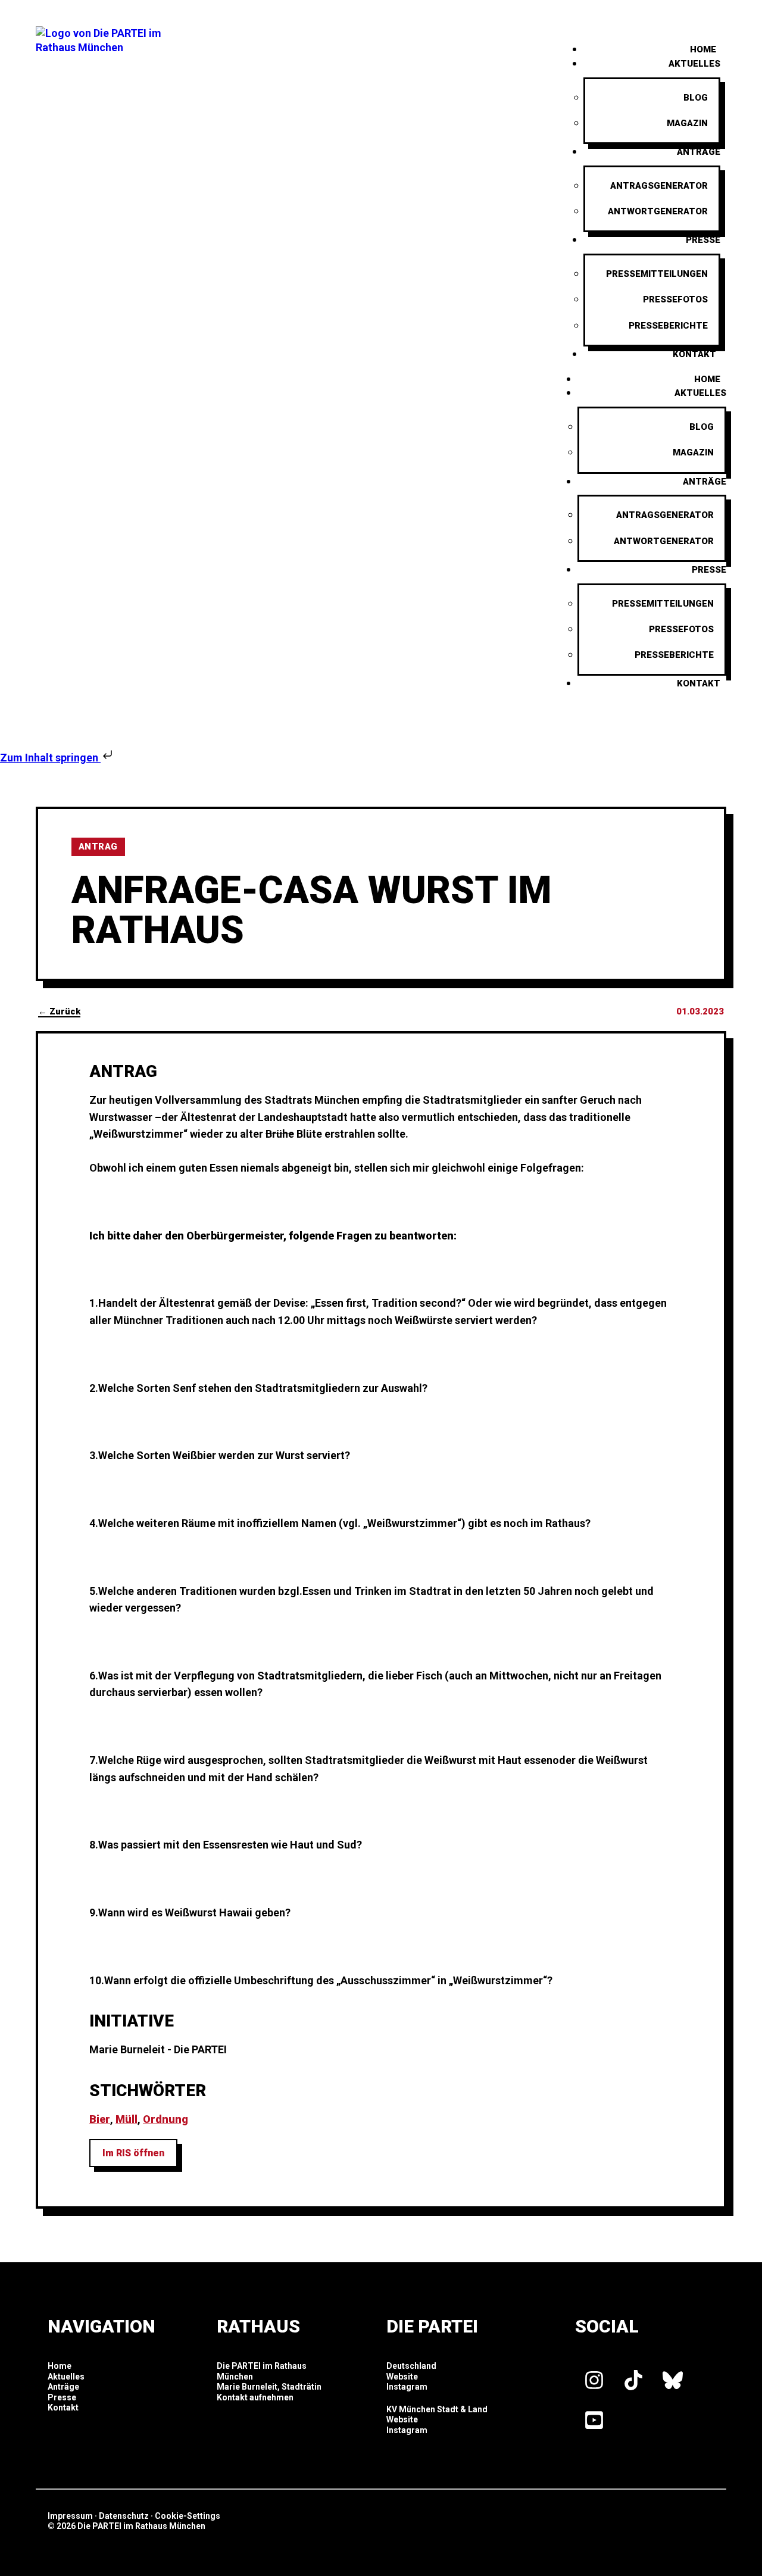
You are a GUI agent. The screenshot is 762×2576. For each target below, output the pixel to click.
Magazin (687, 123)
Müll (127, 2119)
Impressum (70, 2516)
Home (707, 379)
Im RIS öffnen (133, 2153)
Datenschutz (124, 2516)
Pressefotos (675, 299)
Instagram (407, 2387)
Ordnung (165, 2119)
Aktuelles (694, 64)
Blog (696, 98)
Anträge (699, 152)
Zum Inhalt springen (50, 758)
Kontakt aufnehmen (255, 2397)
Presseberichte (668, 326)
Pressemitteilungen (657, 274)
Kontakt (694, 354)
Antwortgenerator (658, 211)
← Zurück (59, 1011)
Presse (703, 240)
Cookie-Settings (188, 2516)
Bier (100, 2119)
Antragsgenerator (659, 186)
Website (402, 2377)
